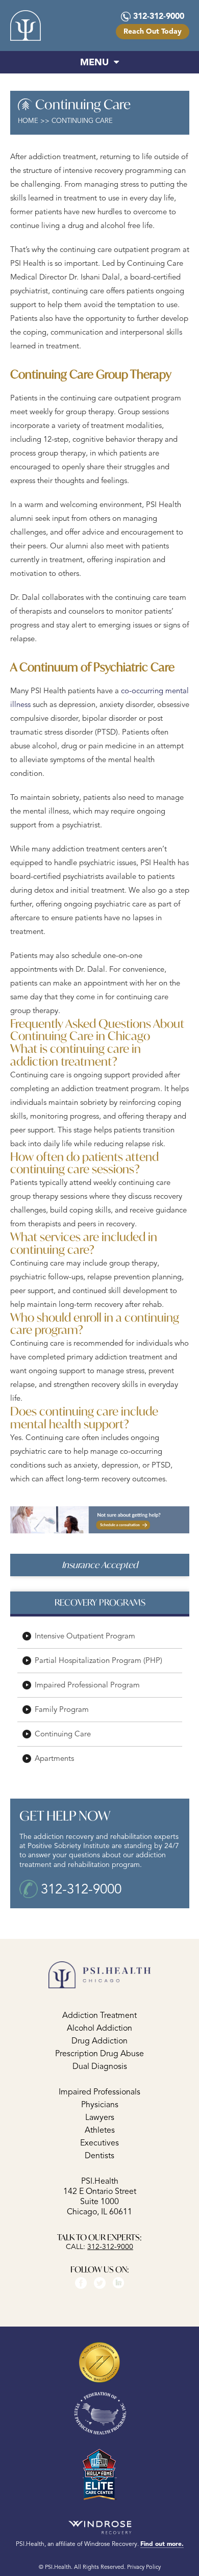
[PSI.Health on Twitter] (100, 2282)
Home (28, 121)
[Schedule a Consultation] (100, 1519)
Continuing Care (63, 1734)
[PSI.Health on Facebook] (81, 2282)
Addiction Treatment (99, 2015)
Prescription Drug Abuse (99, 2053)
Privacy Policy (144, 2566)
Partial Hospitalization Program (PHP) (98, 1661)
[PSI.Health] (26, 26)
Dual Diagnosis (100, 2066)
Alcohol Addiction (99, 2028)
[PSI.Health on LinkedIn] (119, 2282)
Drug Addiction (99, 2040)
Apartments (54, 1759)
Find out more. (162, 2543)
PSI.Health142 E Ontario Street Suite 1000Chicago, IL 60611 (100, 2196)
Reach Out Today (153, 31)
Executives (99, 2142)
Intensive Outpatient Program (85, 1636)
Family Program (62, 1710)
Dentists (99, 2155)
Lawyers (100, 2117)
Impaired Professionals (99, 2091)
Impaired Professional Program (87, 1685)
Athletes (100, 2130)
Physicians (100, 2104)
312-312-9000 (159, 16)
